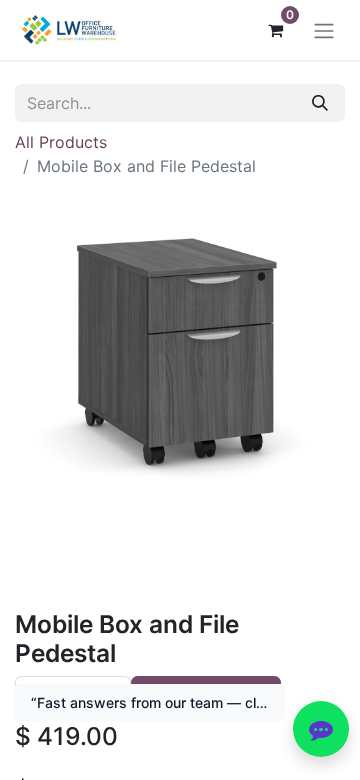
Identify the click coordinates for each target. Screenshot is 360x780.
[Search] (320, 103)
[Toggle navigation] (324, 30)
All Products (61, 142)
